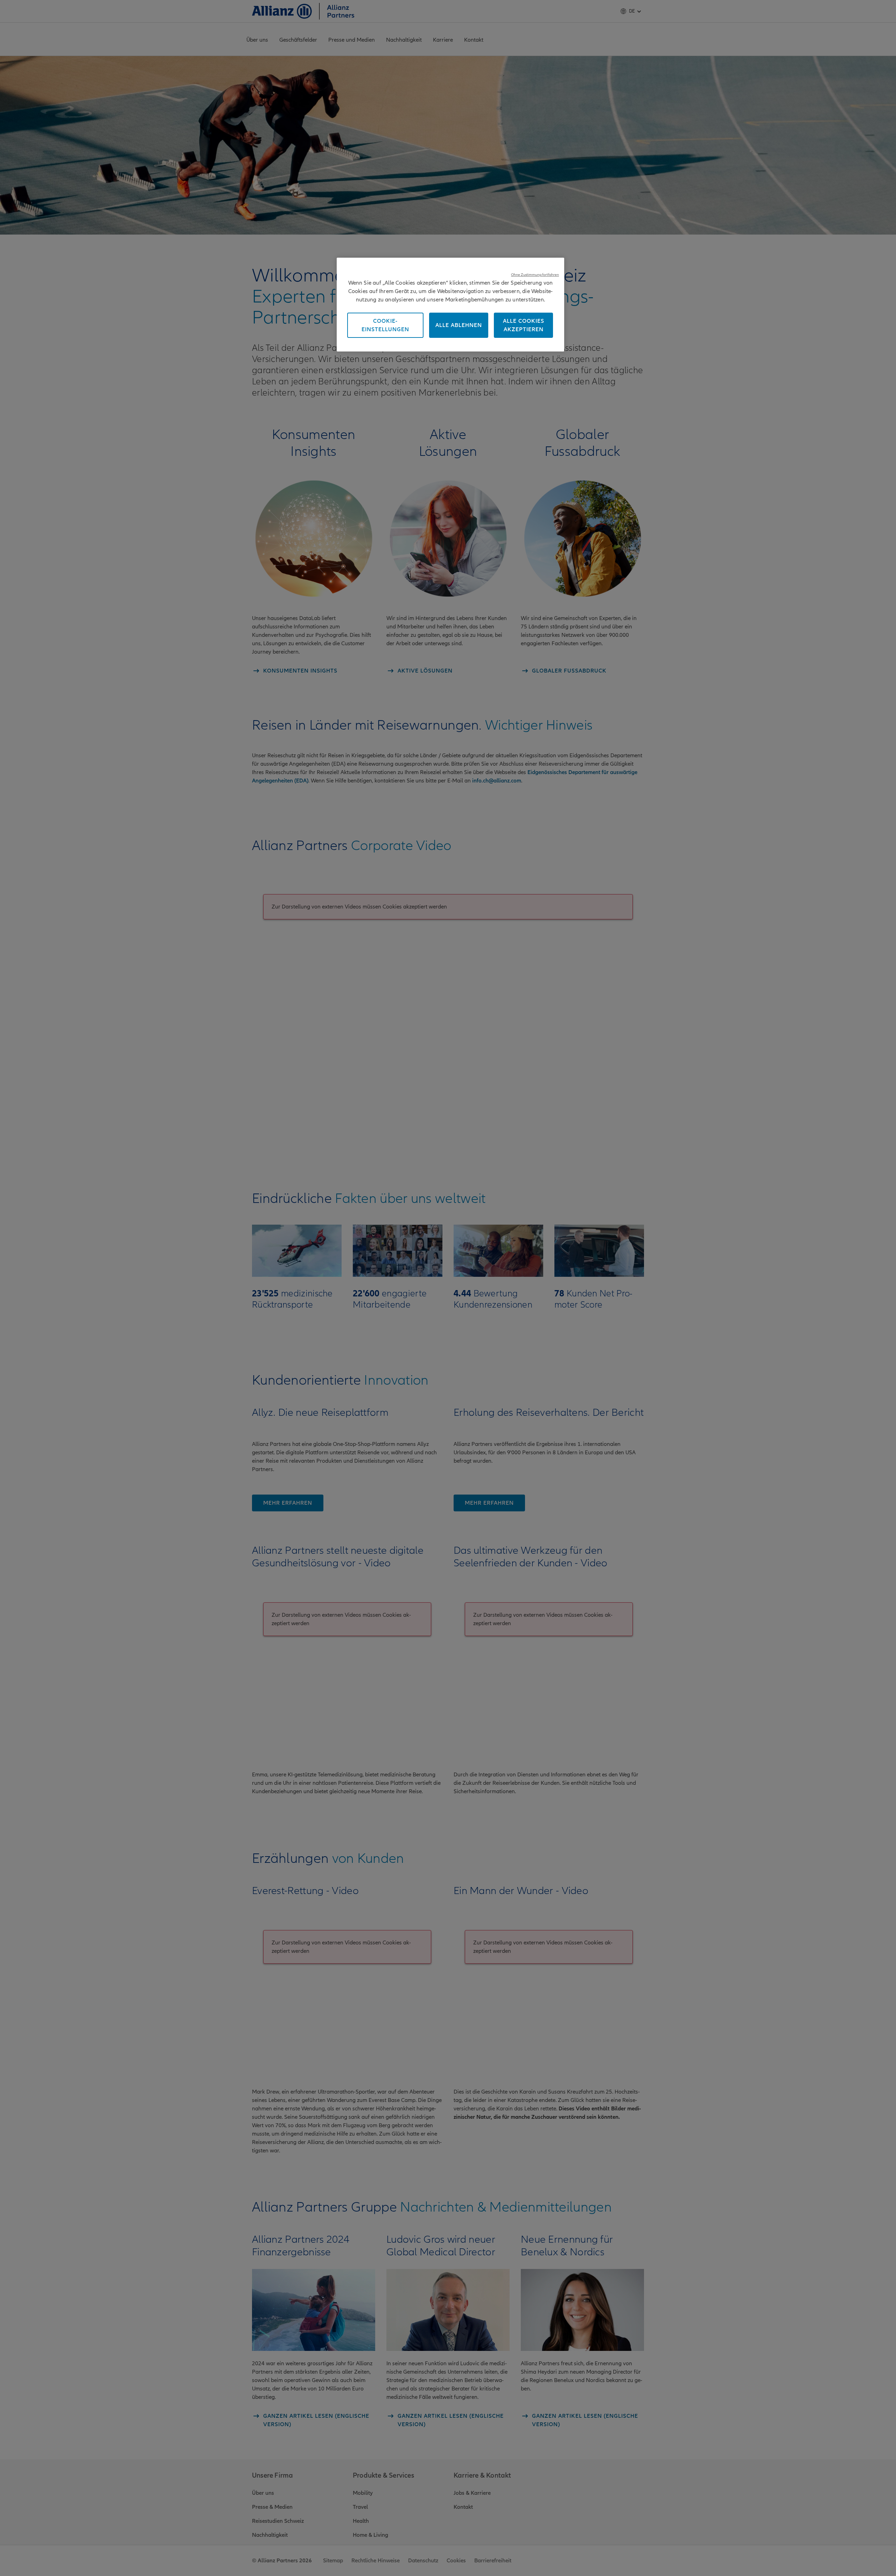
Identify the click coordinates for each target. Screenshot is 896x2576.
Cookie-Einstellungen (385, 325)
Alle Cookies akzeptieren (524, 325)
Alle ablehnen (459, 325)
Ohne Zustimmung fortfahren (535, 275)
